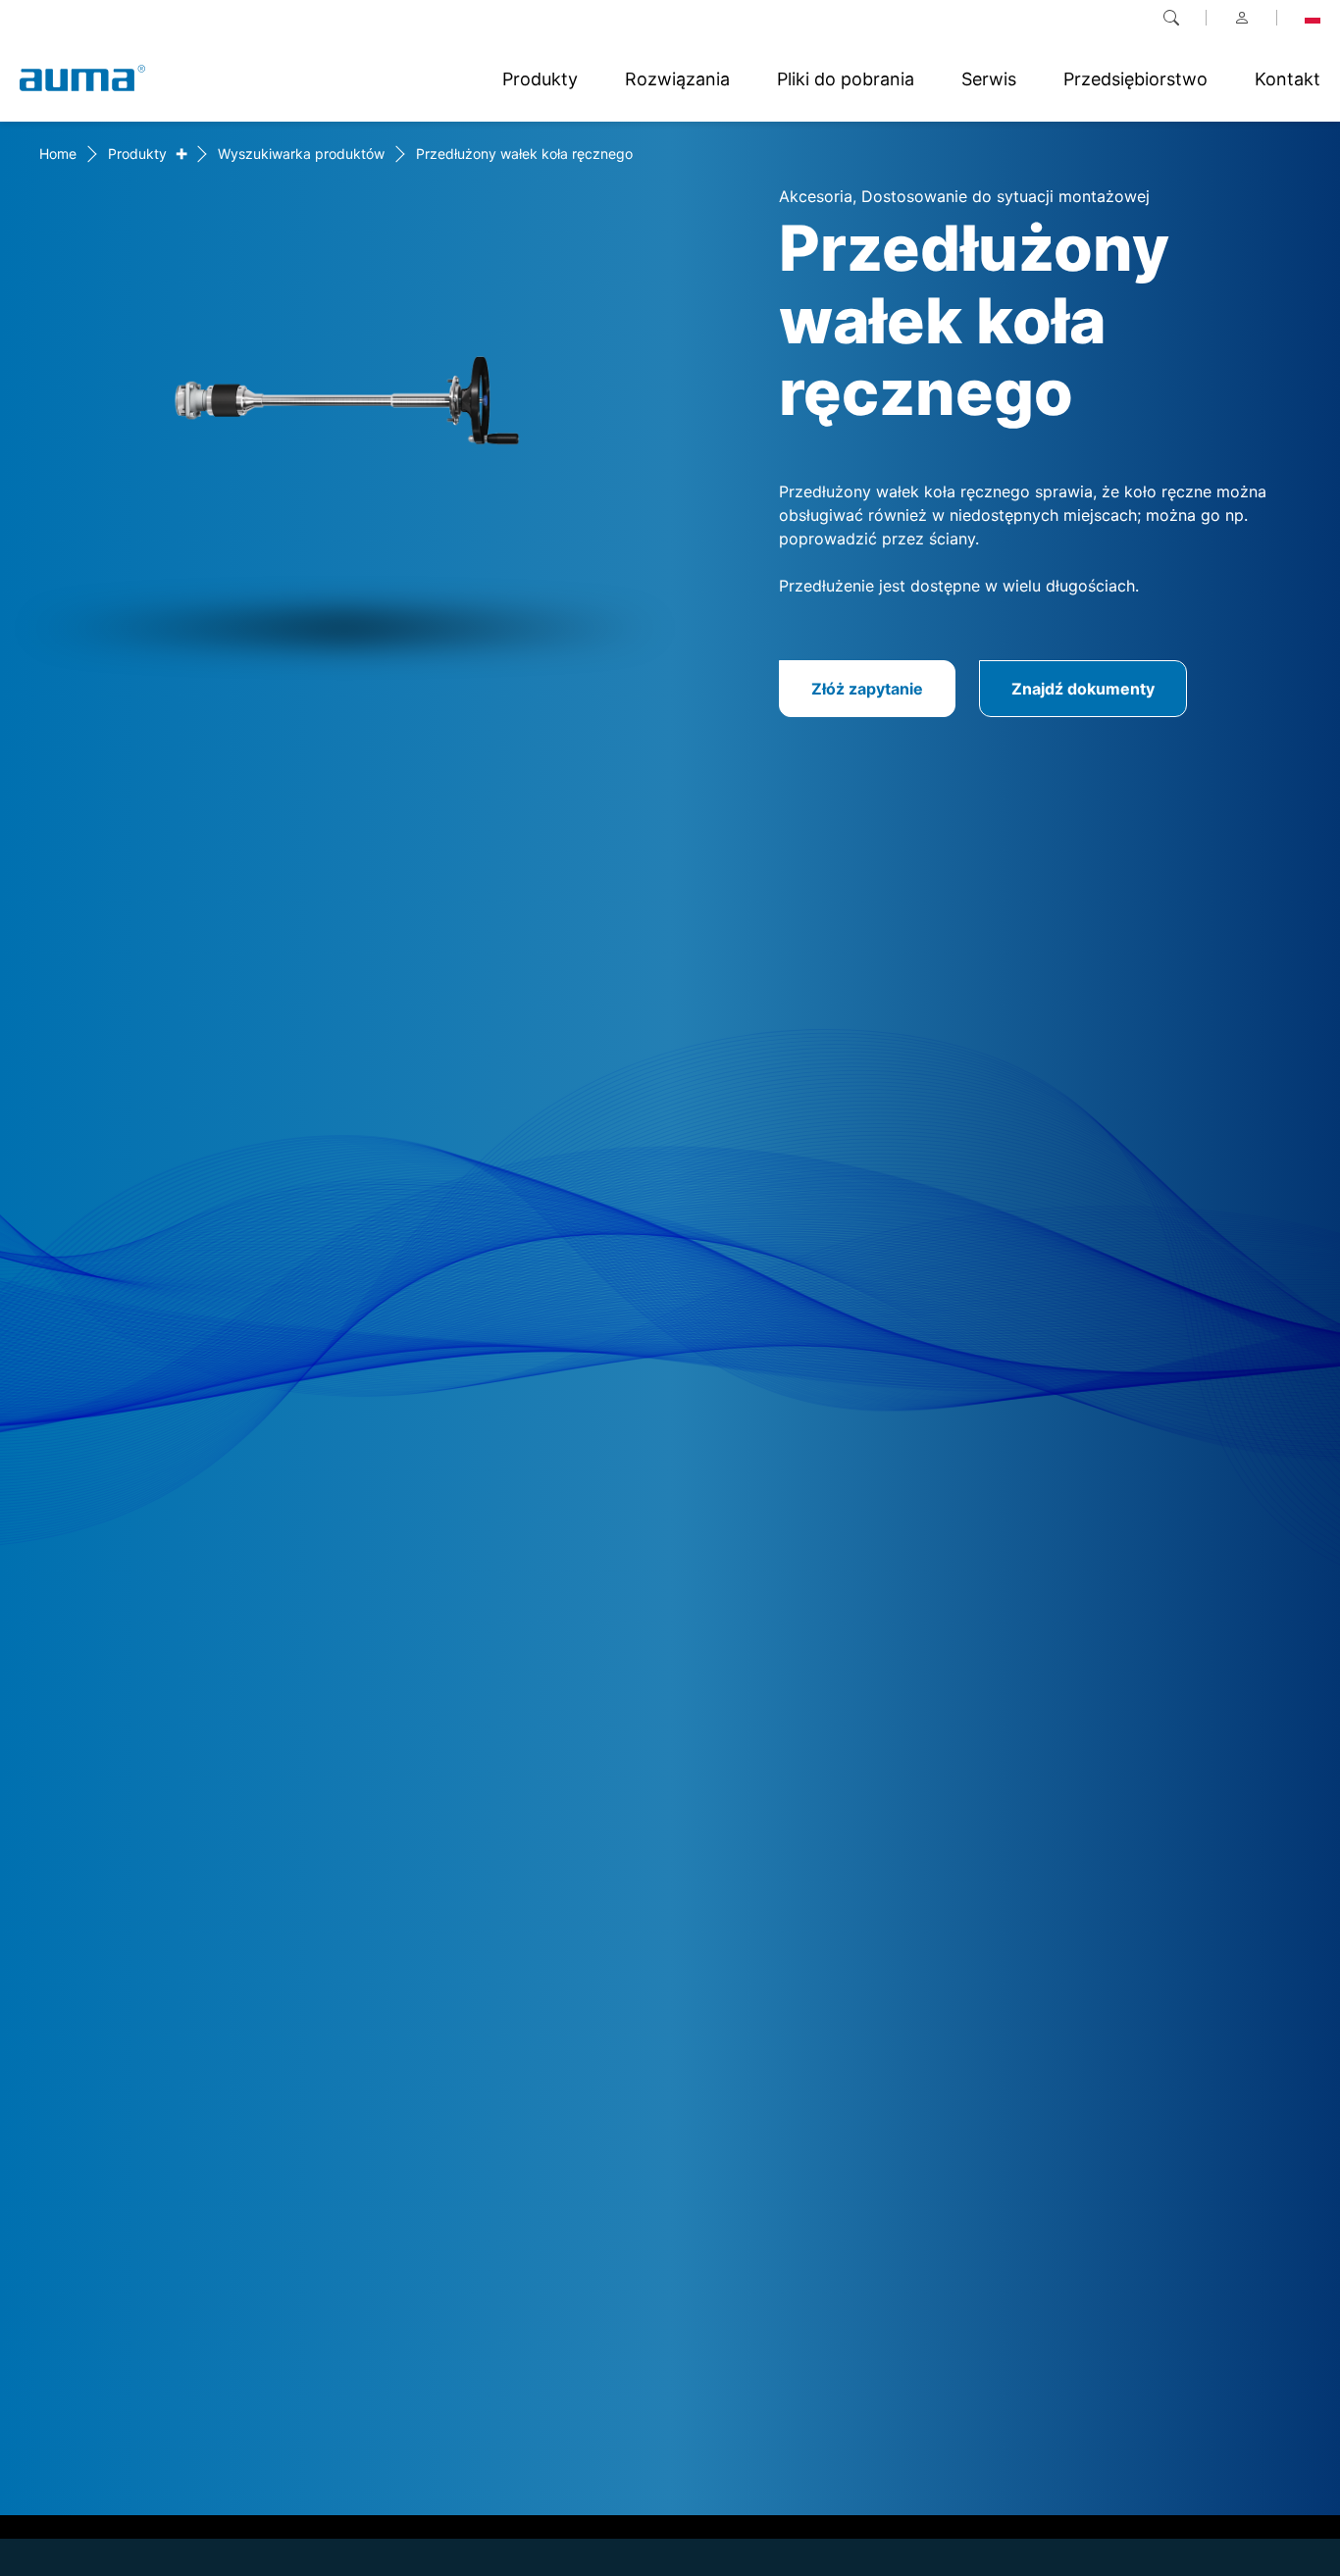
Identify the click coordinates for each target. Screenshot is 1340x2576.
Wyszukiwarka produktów (301, 154)
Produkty (137, 154)
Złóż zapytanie (867, 689)
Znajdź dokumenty (1083, 689)
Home (58, 154)
